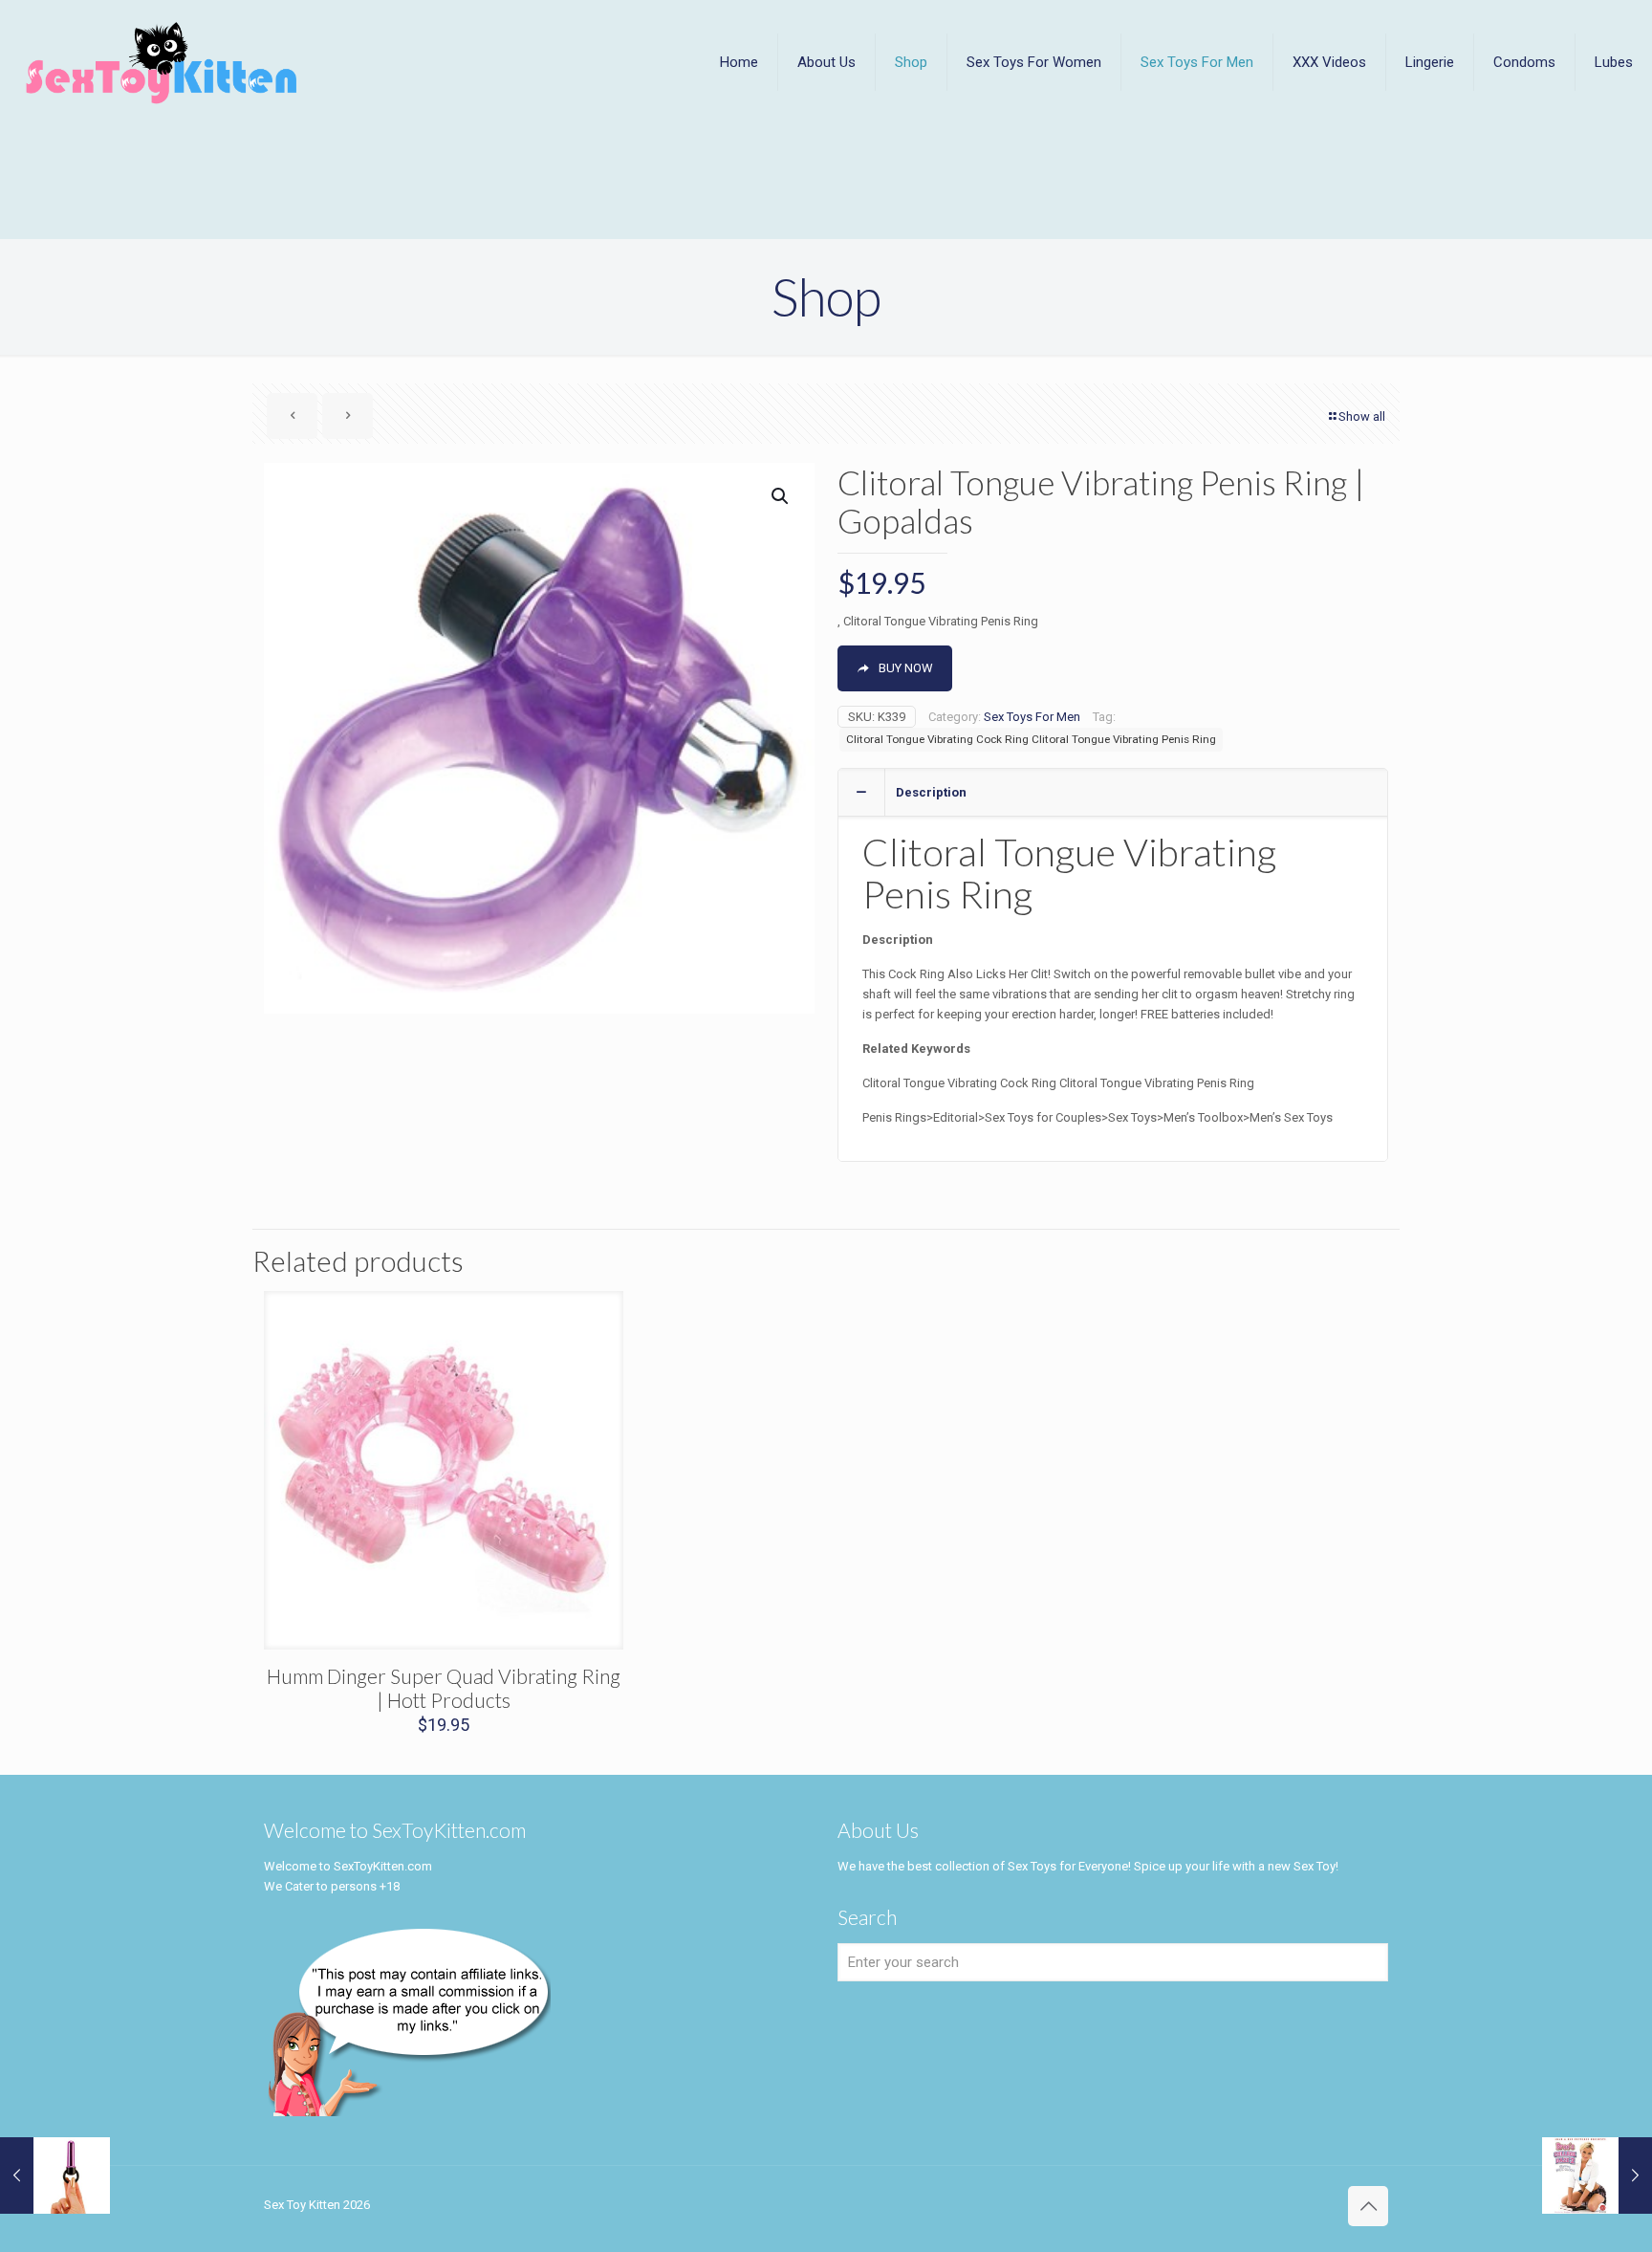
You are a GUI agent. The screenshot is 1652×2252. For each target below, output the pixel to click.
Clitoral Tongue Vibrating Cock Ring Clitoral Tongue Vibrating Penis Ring (1031, 739)
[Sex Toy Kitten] (162, 62)
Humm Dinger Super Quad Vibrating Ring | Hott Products (444, 1688)
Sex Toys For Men (1032, 717)
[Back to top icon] (1368, 2206)
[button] (781, 496)
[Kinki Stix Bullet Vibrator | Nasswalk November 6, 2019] (55, 2175)
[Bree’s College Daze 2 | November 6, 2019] (1597, 2175)
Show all (1362, 416)
